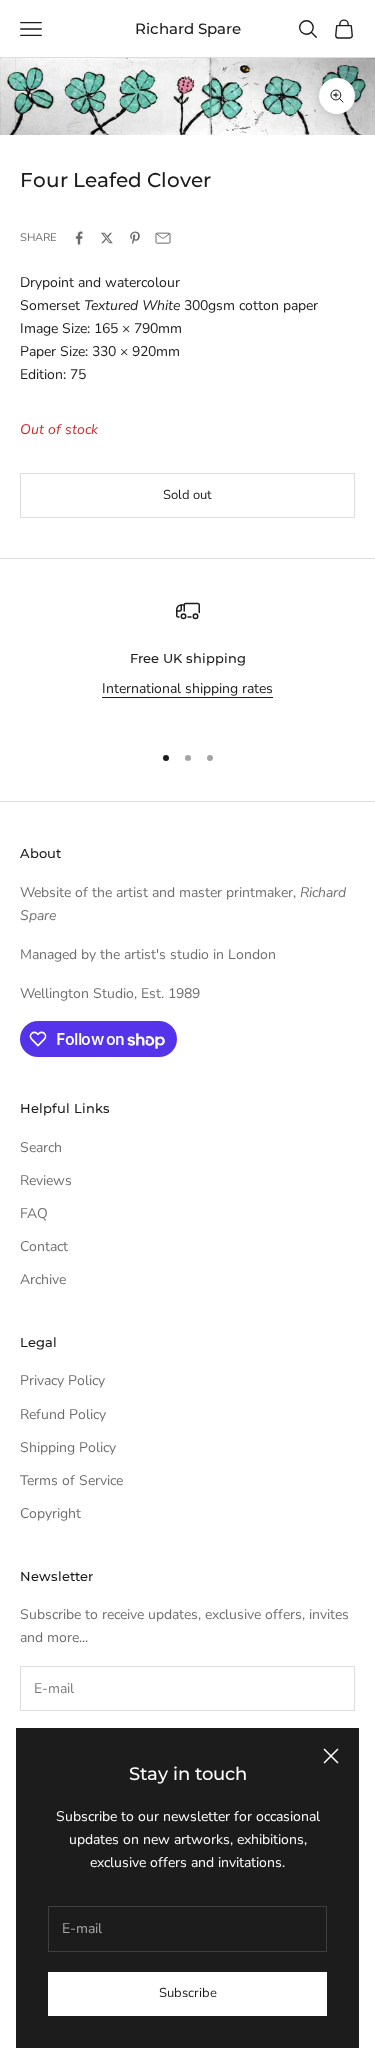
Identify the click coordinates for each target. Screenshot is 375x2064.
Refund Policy (63, 1414)
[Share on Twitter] (107, 238)
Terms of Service (71, 1480)
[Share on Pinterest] (135, 238)
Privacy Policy (62, 1380)
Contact (44, 1246)
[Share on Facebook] (79, 238)
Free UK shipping (188, 658)
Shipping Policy (68, 1447)
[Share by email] (163, 238)
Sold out (187, 495)
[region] (187, 661)
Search (41, 1147)
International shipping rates (187, 688)
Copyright (50, 1513)
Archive (43, 1279)
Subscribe (188, 1993)
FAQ (34, 1213)
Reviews (46, 1180)
